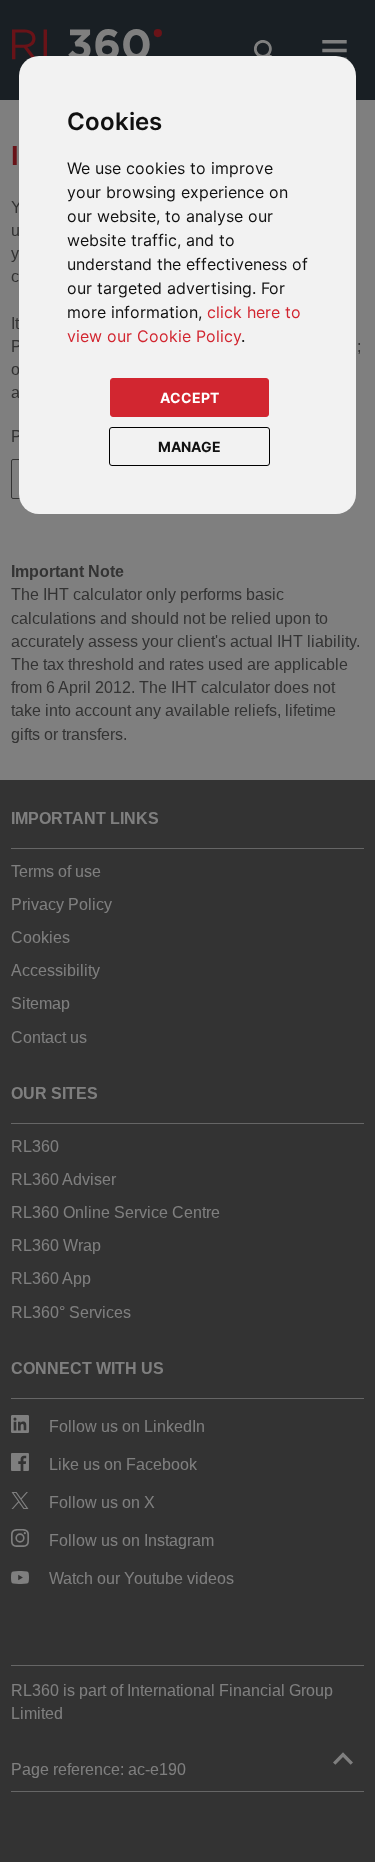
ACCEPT (189, 397)
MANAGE (189, 446)
